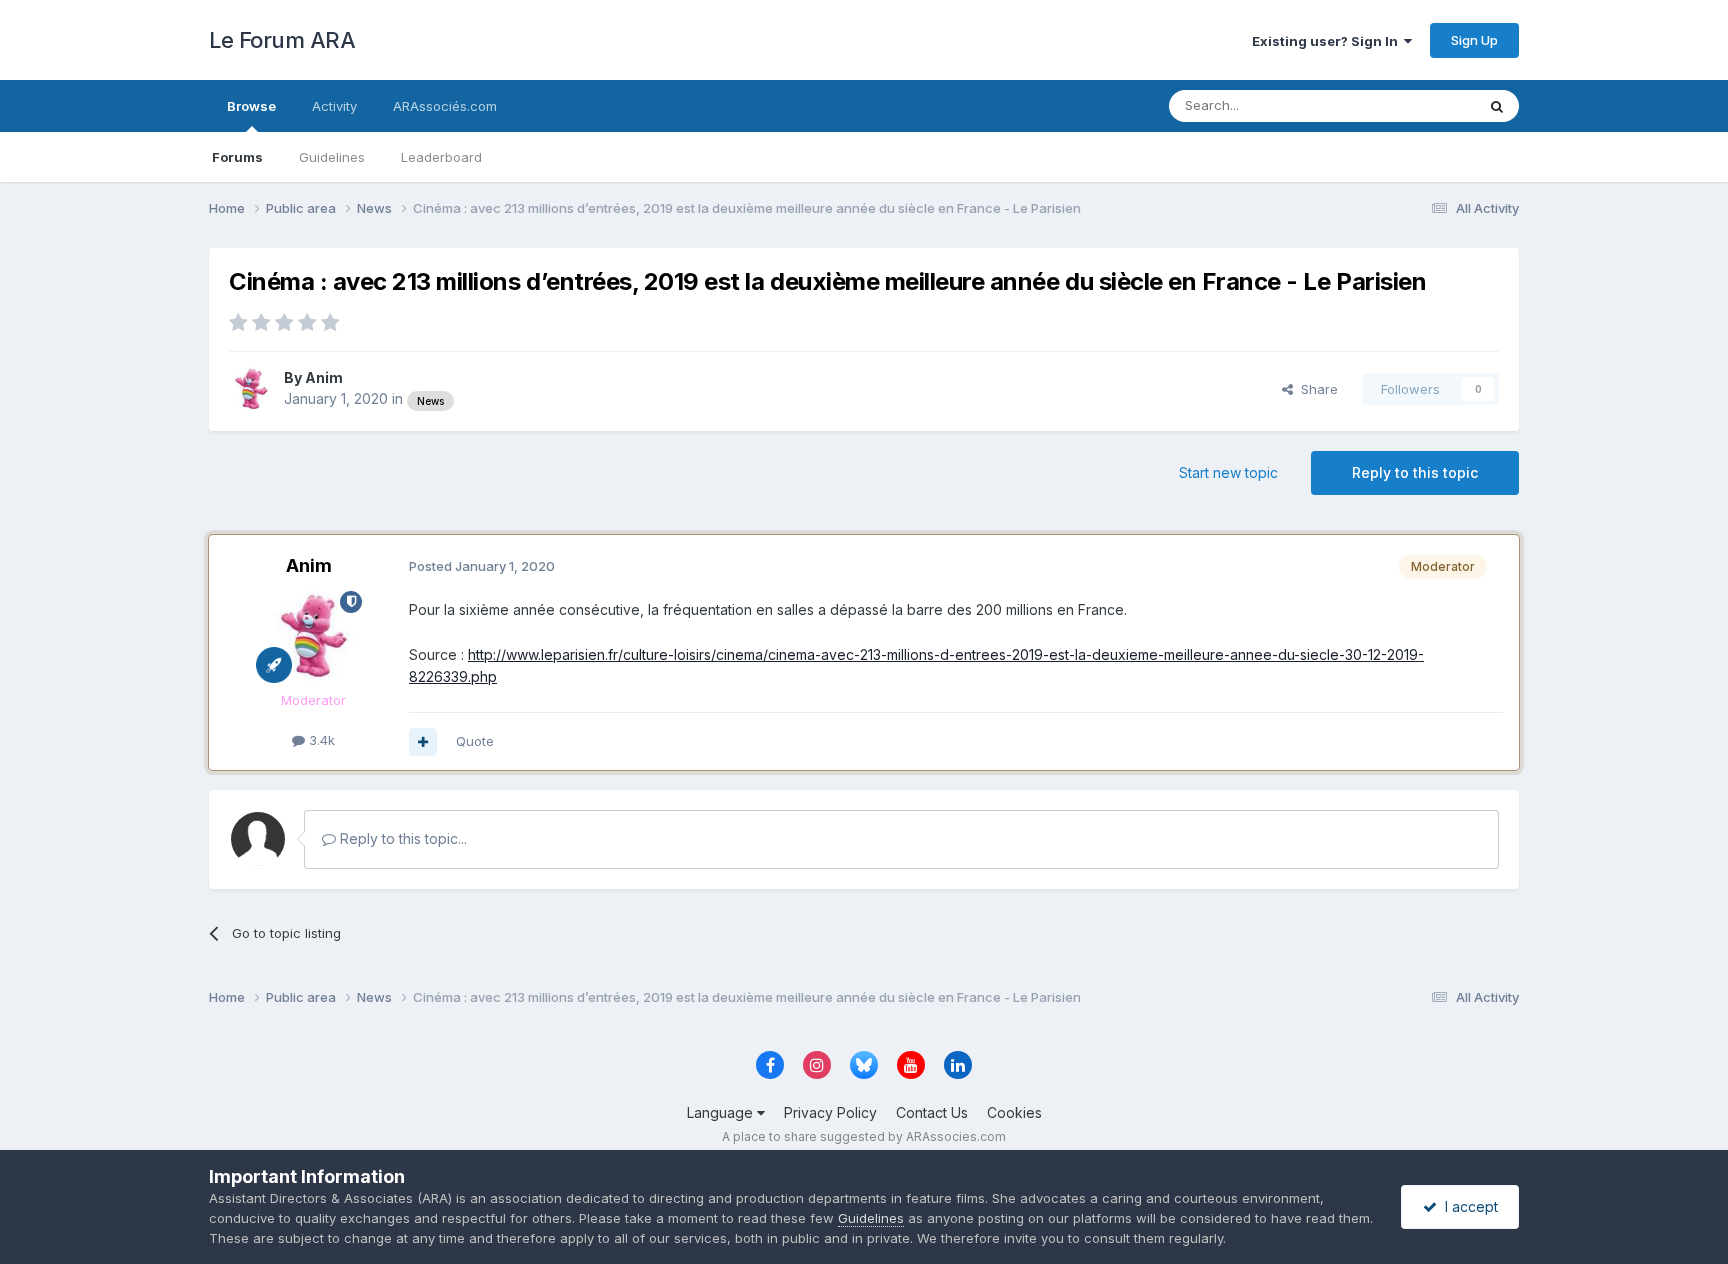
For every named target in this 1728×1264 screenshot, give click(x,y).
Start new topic (1228, 472)
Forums (237, 157)
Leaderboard (441, 157)
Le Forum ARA (282, 40)
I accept (1467, 1206)
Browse (251, 106)
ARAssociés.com (445, 106)
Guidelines (332, 157)
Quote (475, 741)
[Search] (1497, 106)
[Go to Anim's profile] (251, 389)
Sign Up (1474, 40)
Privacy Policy (830, 1112)
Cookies (1014, 1112)
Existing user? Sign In (1328, 41)
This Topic (1416, 105)
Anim (324, 377)
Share (1315, 389)
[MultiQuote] (423, 742)
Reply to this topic (1415, 472)
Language (722, 1112)
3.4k (320, 740)
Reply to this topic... (401, 838)
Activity (334, 106)
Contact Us (932, 1112)
